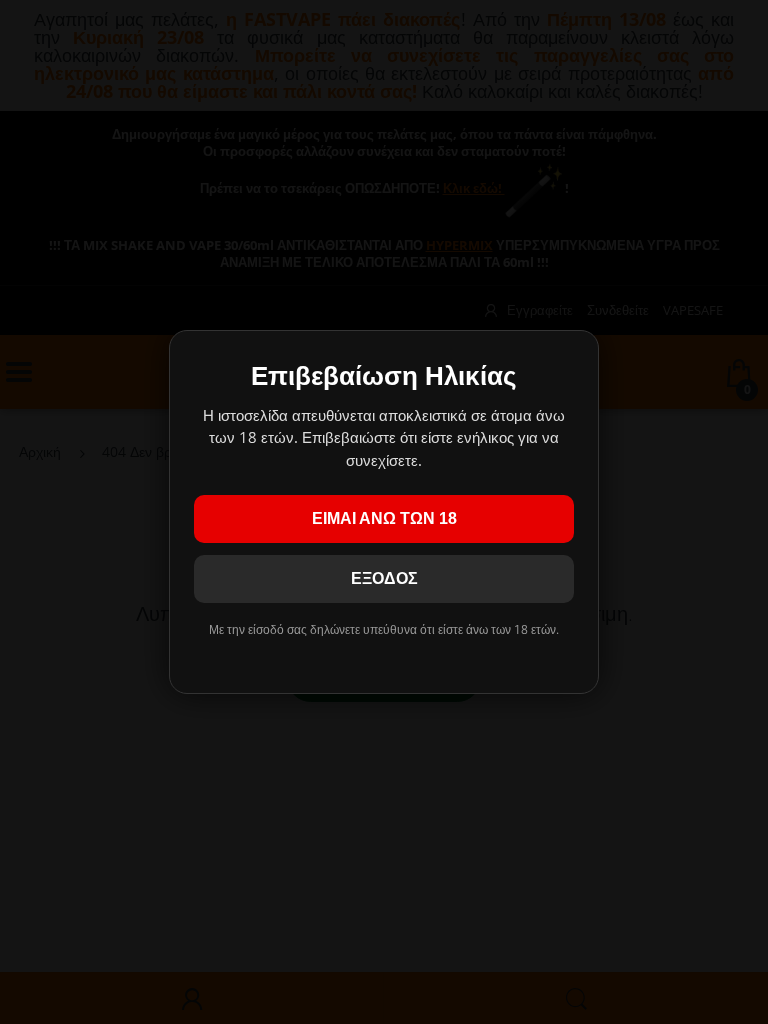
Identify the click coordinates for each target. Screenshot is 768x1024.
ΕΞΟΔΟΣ (384, 578)
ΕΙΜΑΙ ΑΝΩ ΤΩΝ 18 (384, 518)
